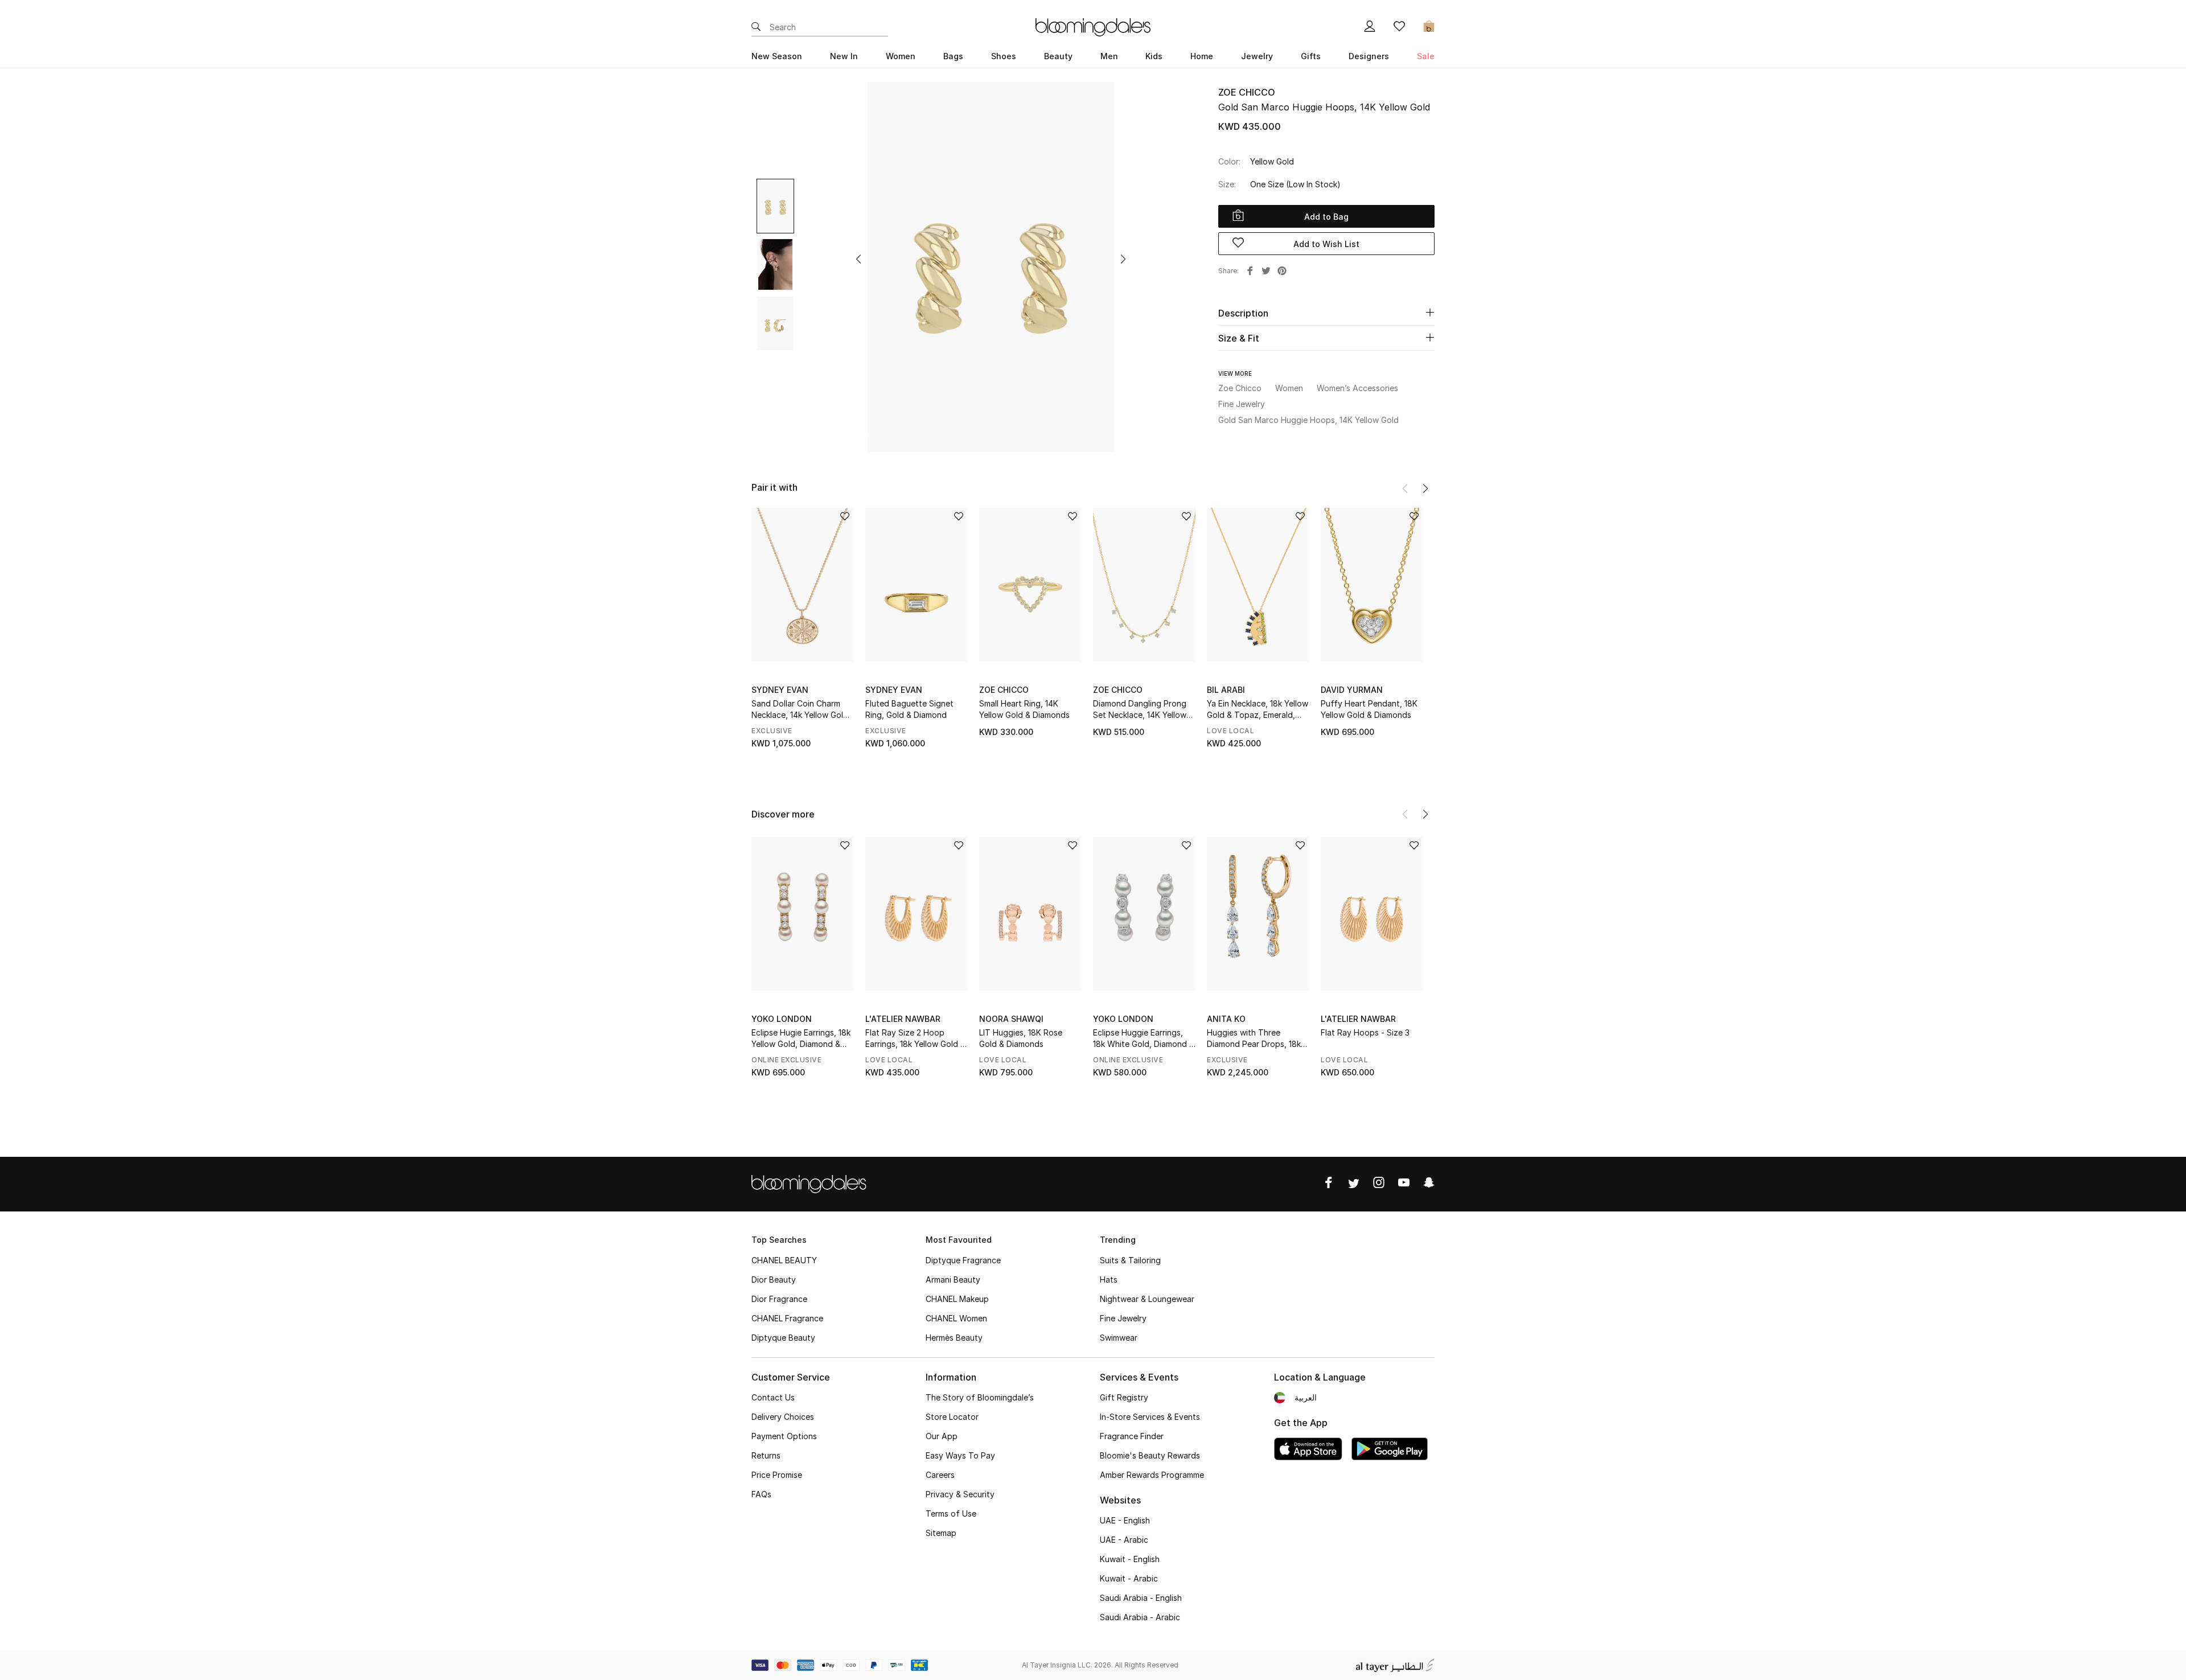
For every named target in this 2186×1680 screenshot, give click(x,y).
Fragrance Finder (1132, 1436)
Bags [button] (953, 56)
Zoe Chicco (1247, 92)
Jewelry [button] (1257, 56)
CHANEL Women (956, 1318)
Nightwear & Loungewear (1147, 1299)
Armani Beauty (953, 1279)
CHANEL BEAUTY (784, 1260)
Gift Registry (1124, 1397)
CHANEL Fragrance (787, 1318)
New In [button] (844, 56)
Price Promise (777, 1475)
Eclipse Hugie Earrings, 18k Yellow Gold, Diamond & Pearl (801, 1039)
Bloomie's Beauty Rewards (1150, 1455)
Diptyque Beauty (783, 1338)
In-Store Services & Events (1150, 1417)
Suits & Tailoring (1130, 1260)
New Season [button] (777, 56)
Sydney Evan (780, 690)
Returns (766, 1455)
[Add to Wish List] (845, 517)
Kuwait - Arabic (1129, 1578)
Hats (1109, 1279)
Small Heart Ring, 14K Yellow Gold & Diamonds (1024, 709)
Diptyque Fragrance (963, 1260)
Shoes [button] (1004, 56)
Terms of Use (951, 1513)
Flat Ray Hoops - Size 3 (1365, 1032)
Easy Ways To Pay (960, 1455)
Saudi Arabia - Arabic (1140, 1617)
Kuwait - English (1130, 1559)
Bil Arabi (1226, 690)
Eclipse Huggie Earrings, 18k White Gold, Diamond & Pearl (1144, 1039)
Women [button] (901, 56)
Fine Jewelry (1123, 1318)
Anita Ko (1226, 1019)
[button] (858, 259)
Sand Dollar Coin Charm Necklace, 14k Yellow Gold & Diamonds (800, 710)
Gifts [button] (1311, 56)
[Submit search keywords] (756, 27)
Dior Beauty (774, 1279)
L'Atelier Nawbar (903, 1019)
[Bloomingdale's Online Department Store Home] (1093, 26)
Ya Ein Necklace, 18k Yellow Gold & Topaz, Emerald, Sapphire (1258, 710)
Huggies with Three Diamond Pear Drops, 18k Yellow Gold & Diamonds (1254, 1039)
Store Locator (952, 1417)
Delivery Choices (783, 1417)
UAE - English (1125, 1520)
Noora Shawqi (1011, 1019)
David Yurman (1352, 690)
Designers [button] (1369, 56)
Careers (940, 1475)
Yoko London (782, 1019)
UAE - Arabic (1124, 1540)
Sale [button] (1426, 56)
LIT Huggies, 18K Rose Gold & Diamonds (1021, 1038)
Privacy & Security (960, 1494)
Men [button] (1109, 56)
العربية (1306, 1397)
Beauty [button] (1058, 56)
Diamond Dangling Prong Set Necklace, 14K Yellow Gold (1140, 710)
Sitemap (941, 1533)
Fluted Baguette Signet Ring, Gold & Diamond (909, 709)
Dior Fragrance (779, 1299)
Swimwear (1119, 1338)
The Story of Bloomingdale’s (980, 1397)
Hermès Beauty (954, 1338)
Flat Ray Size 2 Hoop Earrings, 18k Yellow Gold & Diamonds (915, 1039)
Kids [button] (1154, 56)
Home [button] (1202, 56)
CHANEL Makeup (957, 1299)
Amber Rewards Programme (1152, 1475)
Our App (942, 1436)
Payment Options (784, 1436)
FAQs (761, 1494)
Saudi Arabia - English (1141, 1598)
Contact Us (773, 1397)
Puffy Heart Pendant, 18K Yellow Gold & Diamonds (1369, 709)
